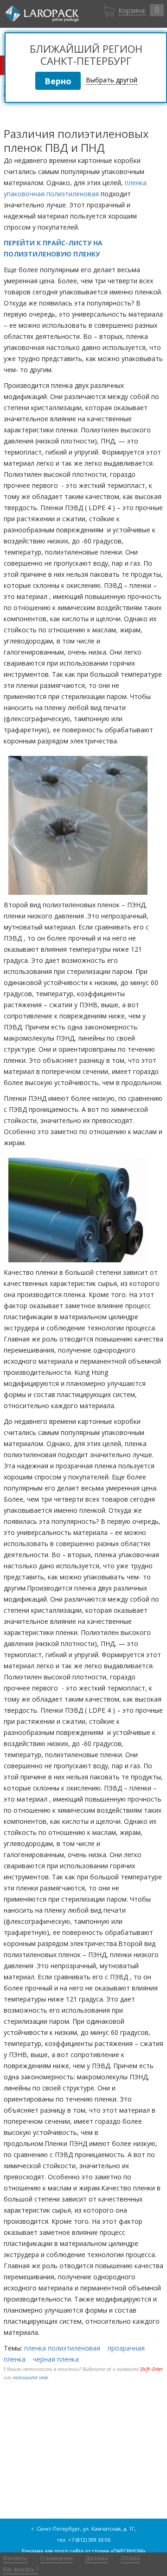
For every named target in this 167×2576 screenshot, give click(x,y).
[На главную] (42, 14)
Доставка (97, 2558)
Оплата (130, 2558)
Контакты (15, 2558)
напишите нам (30, 2377)
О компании (56, 2558)
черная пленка (56, 2359)
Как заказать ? (21, 2569)
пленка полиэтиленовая (62, 2348)
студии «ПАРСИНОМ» (119, 2551)
